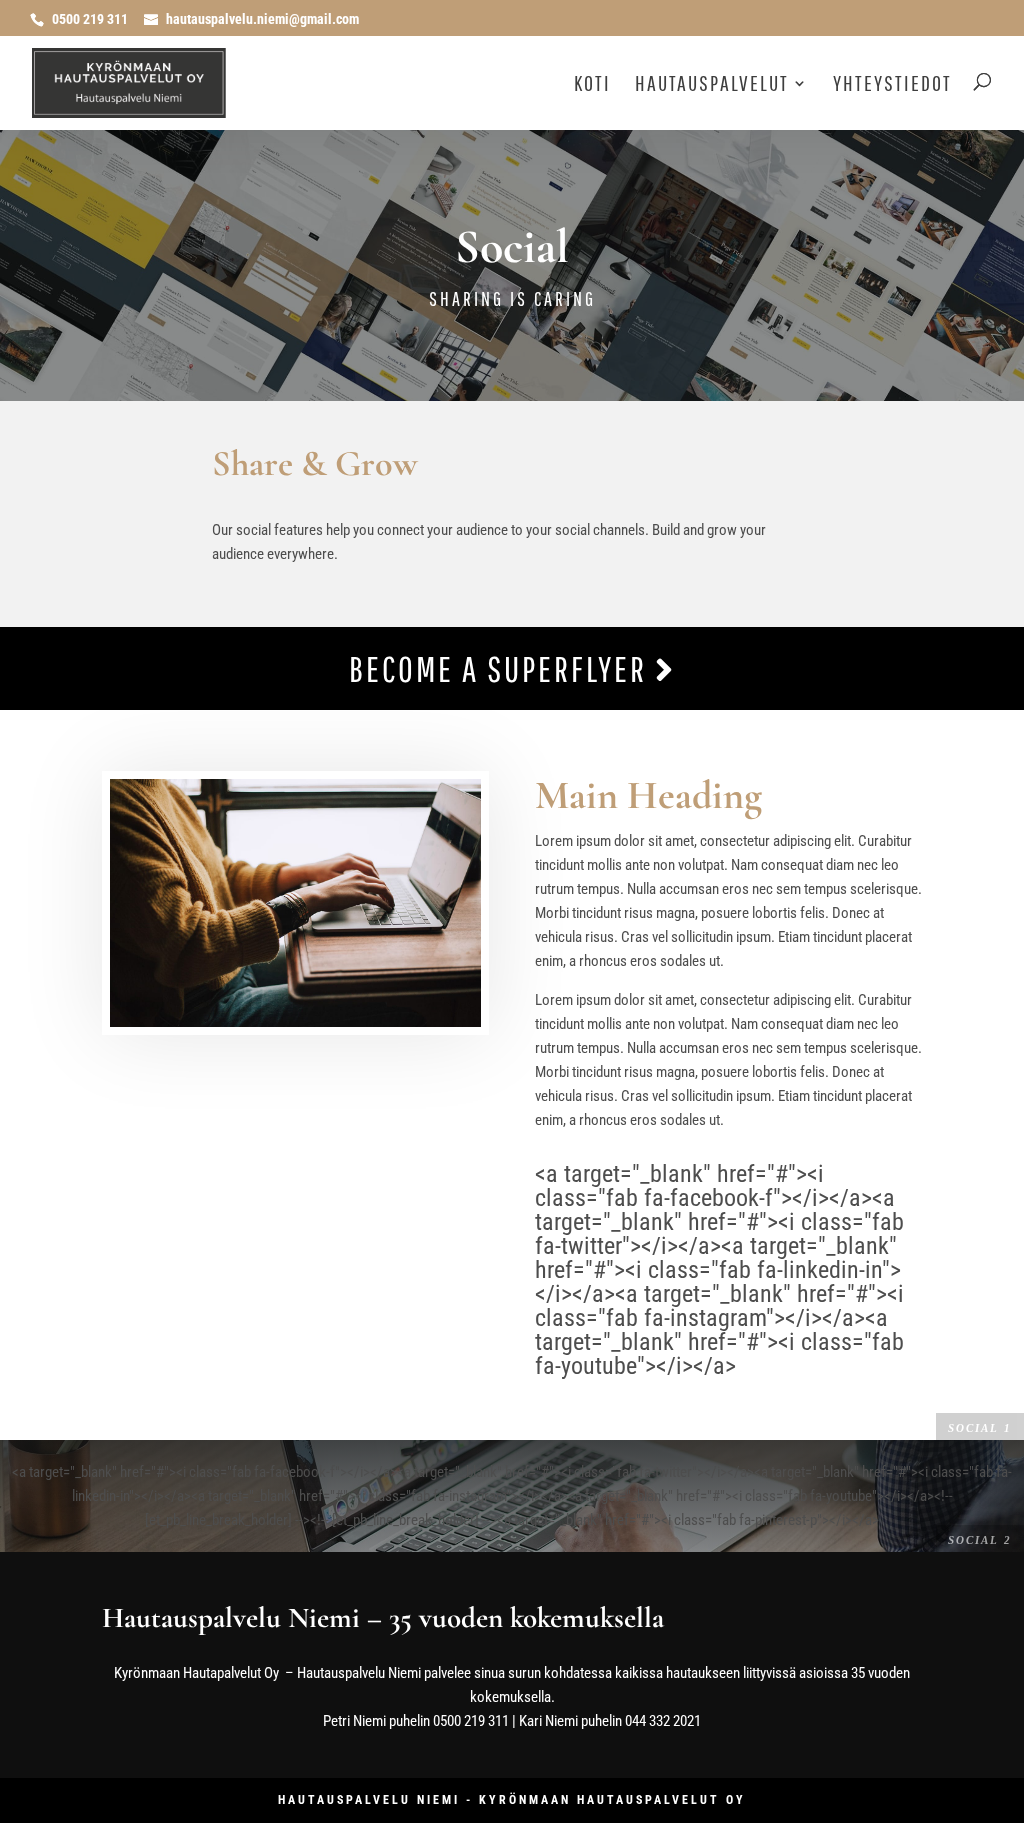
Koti (592, 85)
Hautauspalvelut (712, 85)
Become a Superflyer (502, 668)
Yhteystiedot (892, 85)
